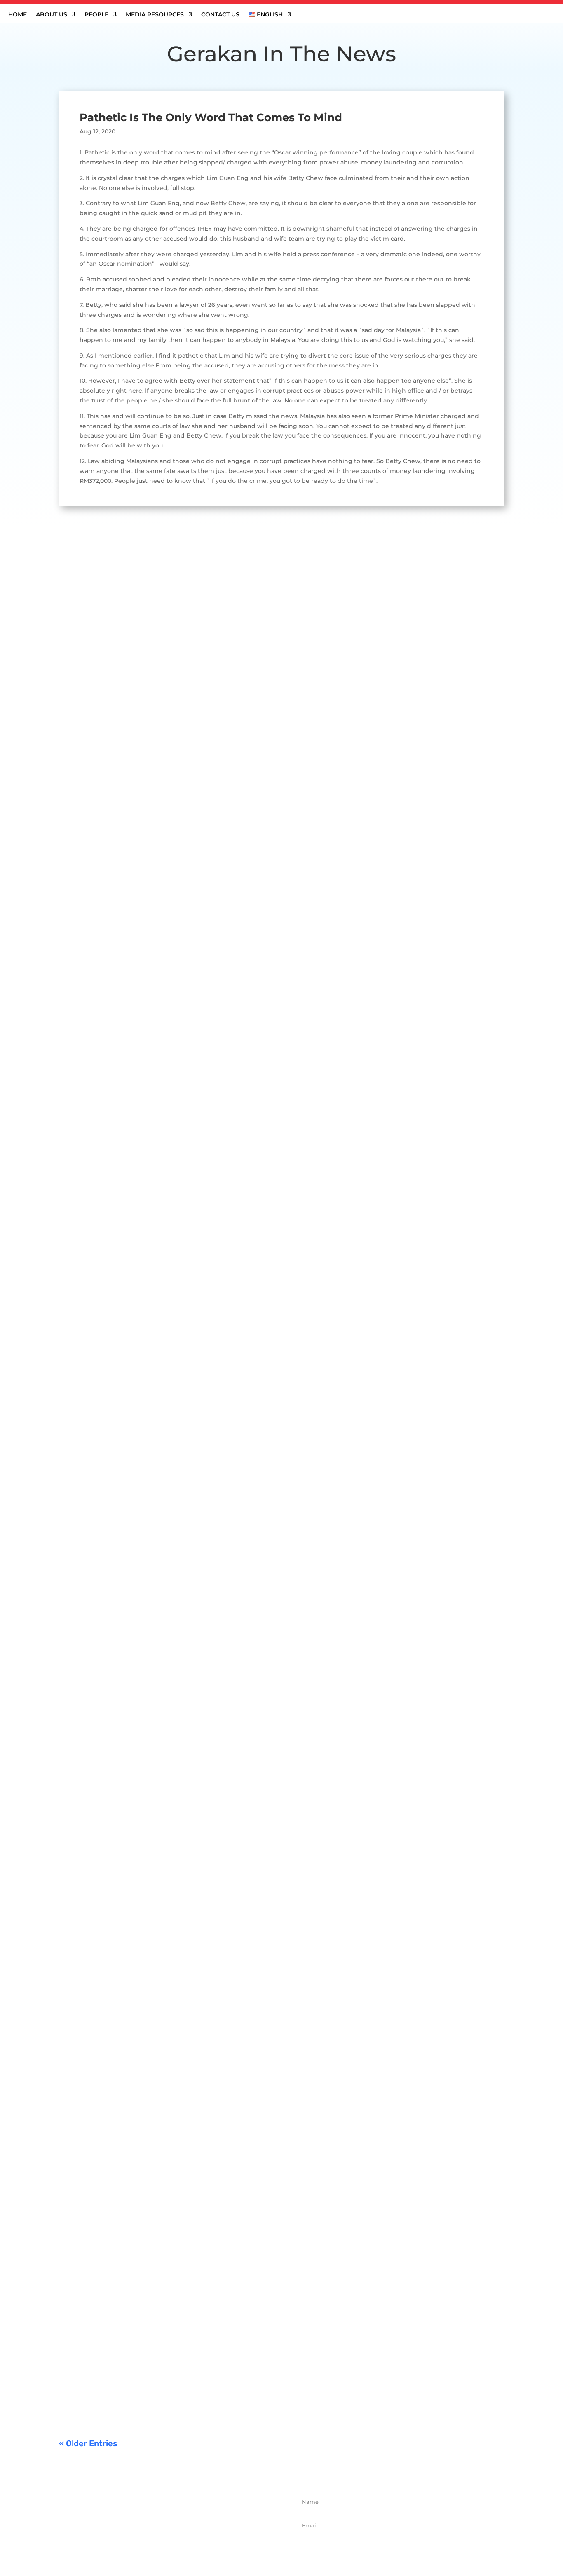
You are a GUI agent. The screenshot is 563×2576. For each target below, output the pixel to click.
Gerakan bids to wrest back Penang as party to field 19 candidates (184, 1554)
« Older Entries (88, 2443)
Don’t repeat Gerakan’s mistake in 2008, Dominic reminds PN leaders (189, 2273)
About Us (52, 15)
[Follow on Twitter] (164, 2541)
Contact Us (220, 15)
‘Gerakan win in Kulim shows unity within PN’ (146, 835)
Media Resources (155, 15)
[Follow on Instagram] (182, 2541)
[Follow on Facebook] (146, 2541)
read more (82, 874)
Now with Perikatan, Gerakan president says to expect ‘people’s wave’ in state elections (223, 2363)
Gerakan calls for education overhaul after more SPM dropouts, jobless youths (206, 1913)
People (96, 15)
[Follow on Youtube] (200, 2541)
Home (18, 15)
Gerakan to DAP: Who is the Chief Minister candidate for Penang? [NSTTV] (197, 1194)
